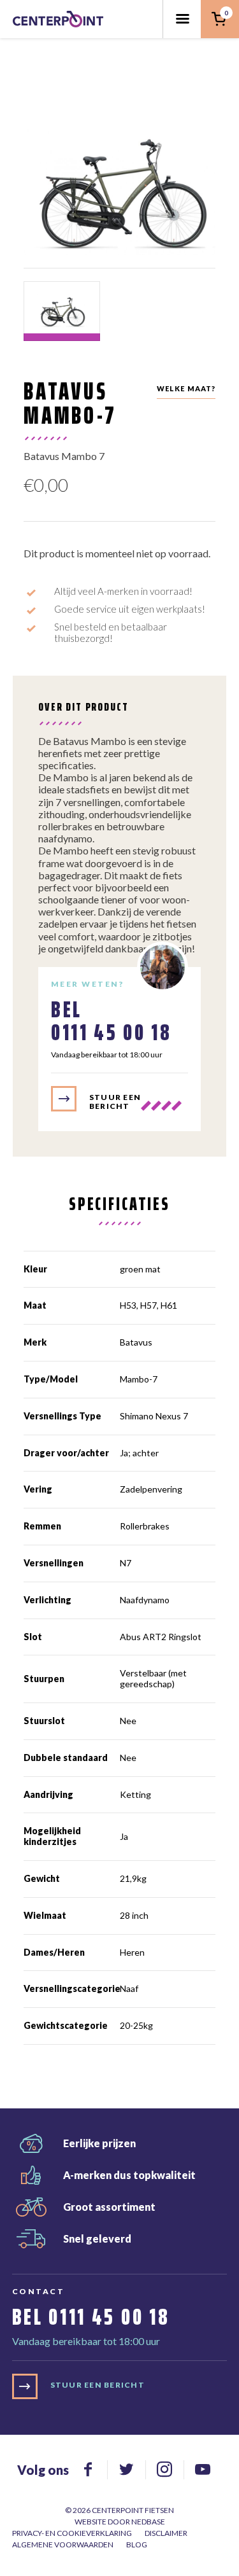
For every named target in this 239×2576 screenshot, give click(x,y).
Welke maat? (186, 388)
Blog (137, 2545)
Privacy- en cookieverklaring (72, 2533)
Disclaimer (166, 2533)
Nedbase (148, 2522)
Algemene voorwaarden (63, 2545)
